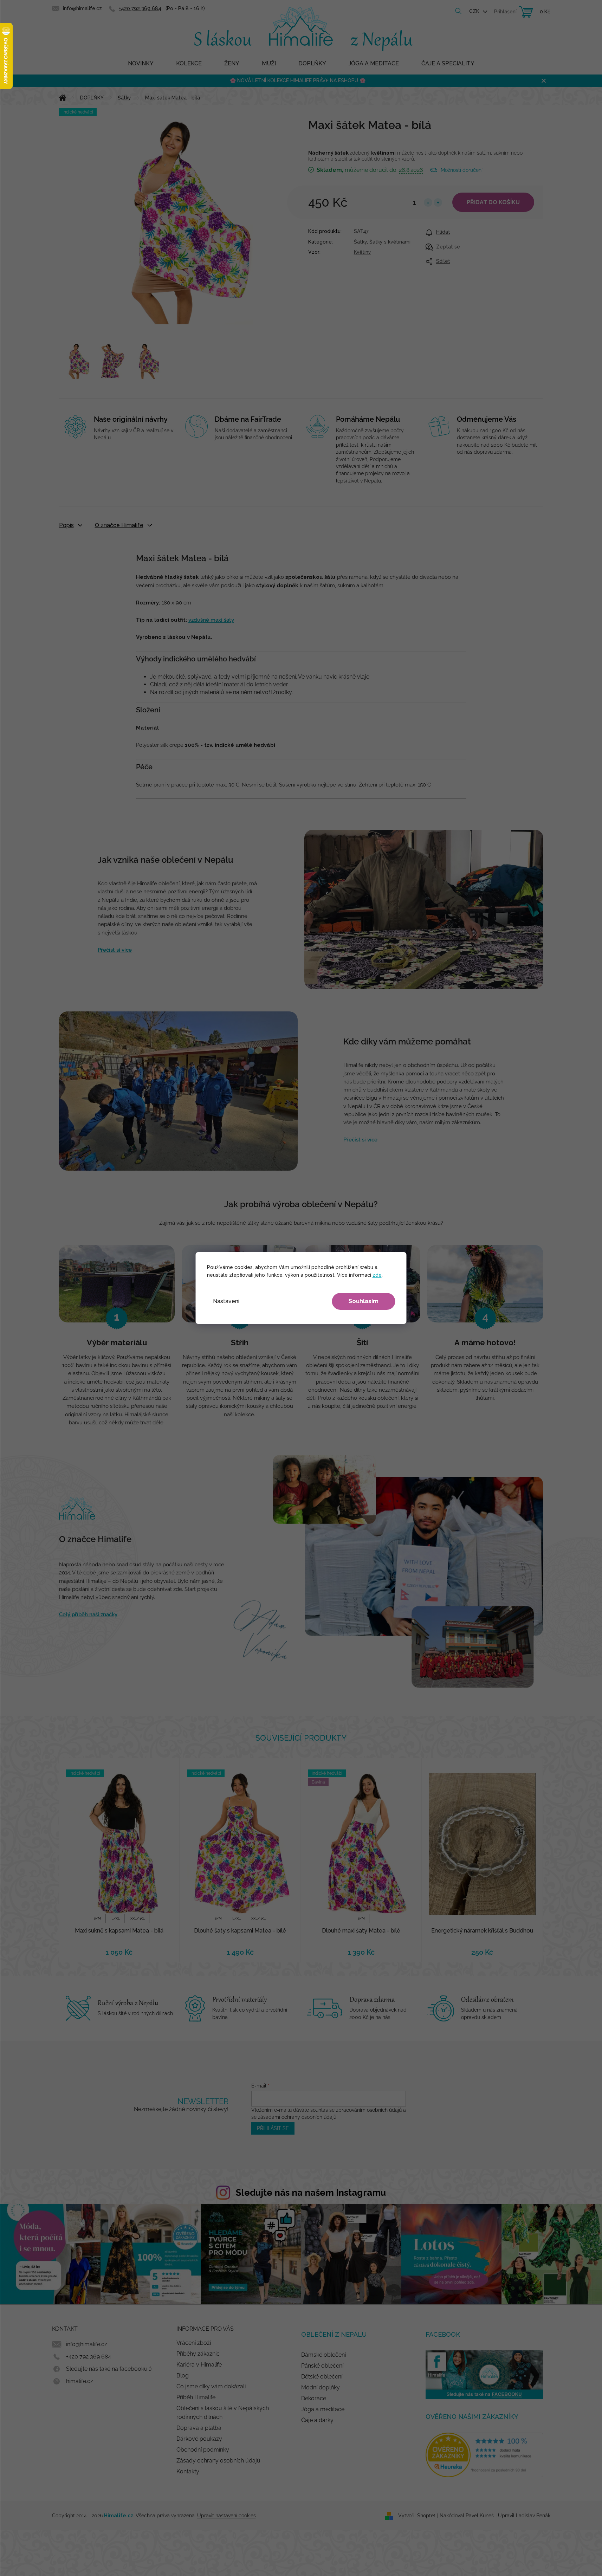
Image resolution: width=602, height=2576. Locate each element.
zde (377, 1275)
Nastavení (226, 1301)
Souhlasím (364, 1301)
